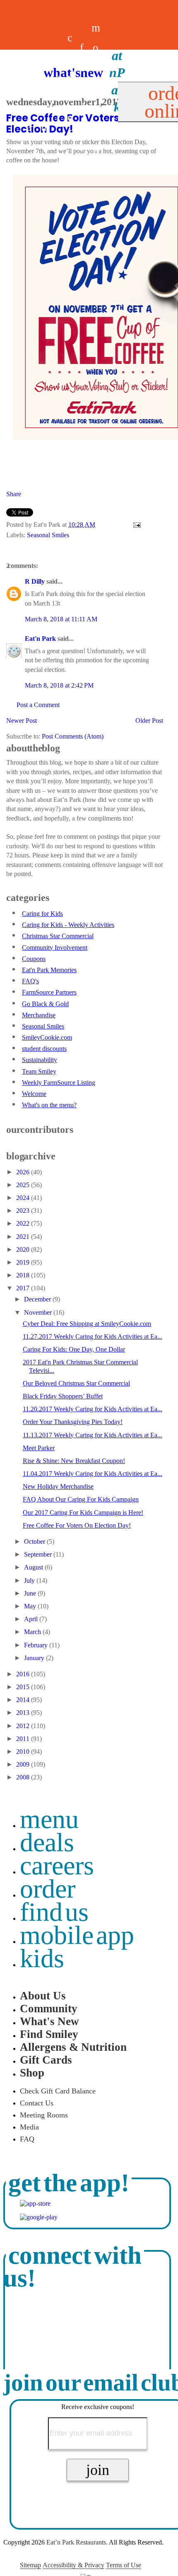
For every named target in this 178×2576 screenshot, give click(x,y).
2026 (24, 1172)
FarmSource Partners (49, 992)
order (48, 1889)
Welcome (34, 1094)
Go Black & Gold (45, 1004)
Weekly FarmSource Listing (59, 1083)
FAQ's (30, 981)
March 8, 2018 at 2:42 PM (59, 685)
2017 (24, 1288)
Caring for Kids (42, 914)
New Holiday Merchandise (58, 1486)
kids (42, 1958)
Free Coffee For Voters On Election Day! (77, 1525)
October (35, 1541)
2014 (24, 1700)
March (33, 1632)
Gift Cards (46, 2060)
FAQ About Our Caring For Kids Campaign (81, 1499)
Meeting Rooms (44, 2115)
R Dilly (35, 581)
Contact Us (37, 2103)
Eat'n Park (40, 639)
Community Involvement (55, 948)
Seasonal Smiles (48, 535)
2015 (24, 1687)
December (38, 1299)
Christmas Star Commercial (58, 936)
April (32, 1619)
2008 (24, 1777)
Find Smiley (49, 2034)
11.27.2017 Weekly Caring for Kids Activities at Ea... (93, 1336)
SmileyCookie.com (47, 1037)
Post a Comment (38, 705)
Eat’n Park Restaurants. (77, 2542)
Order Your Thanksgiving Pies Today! (73, 1422)
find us (54, 1912)
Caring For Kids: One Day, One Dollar (74, 1349)
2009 (24, 1764)
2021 (24, 1237)
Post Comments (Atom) (73, 736)
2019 (24, 1262)
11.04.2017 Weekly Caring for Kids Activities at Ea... (93, 1474)
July (30, 1580)
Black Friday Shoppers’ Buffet (63, 1396)
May (31, 1606)
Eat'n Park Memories (49, 970)
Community (49, 2009)
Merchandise (39, 1015)
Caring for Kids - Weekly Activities (68, 925)
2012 (24, 1726)
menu (49, 1819)
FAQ (27, 2139)
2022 (24, 1223)
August (34, 1567)
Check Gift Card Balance (58, 2091)
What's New (49, 2021)
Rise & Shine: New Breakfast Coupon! (74, 1461)
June (31, 1593)
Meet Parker (39, 1448)
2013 (24, 1713)
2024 (24, 1198)
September (39, 1554)
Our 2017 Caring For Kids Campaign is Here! (83, 1513)
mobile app (77, 1935)
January (35, 1658)
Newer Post (22, 721)
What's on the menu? (49, 1105)
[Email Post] (135, 525)
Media (29, 2127)
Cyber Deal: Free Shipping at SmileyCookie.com (87, 1324)
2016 (24, 1674)
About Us (43, 1996)
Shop (32, 2073)
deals (58, 97)
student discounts (44, 1049)
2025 (24, 1185)
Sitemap (30, 2565)
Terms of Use (124, 2565)
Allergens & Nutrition (73, 2047)
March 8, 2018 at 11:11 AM (61, 619)
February (37, 1645)
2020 (24, 1249)
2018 (24, 1275)
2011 (24, 1739)
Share (14, 494)
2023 (24, 1211)
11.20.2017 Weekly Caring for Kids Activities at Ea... (93, 1409)
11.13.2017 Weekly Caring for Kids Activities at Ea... (93, 1435)
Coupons (34, 959)
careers (70, 97)
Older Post (149, 721)
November (39, 1312)
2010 (24, 1752)
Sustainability (40, 1060)
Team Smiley (39, 1071)
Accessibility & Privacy (73, 2565)
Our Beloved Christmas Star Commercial (76, 1383)
